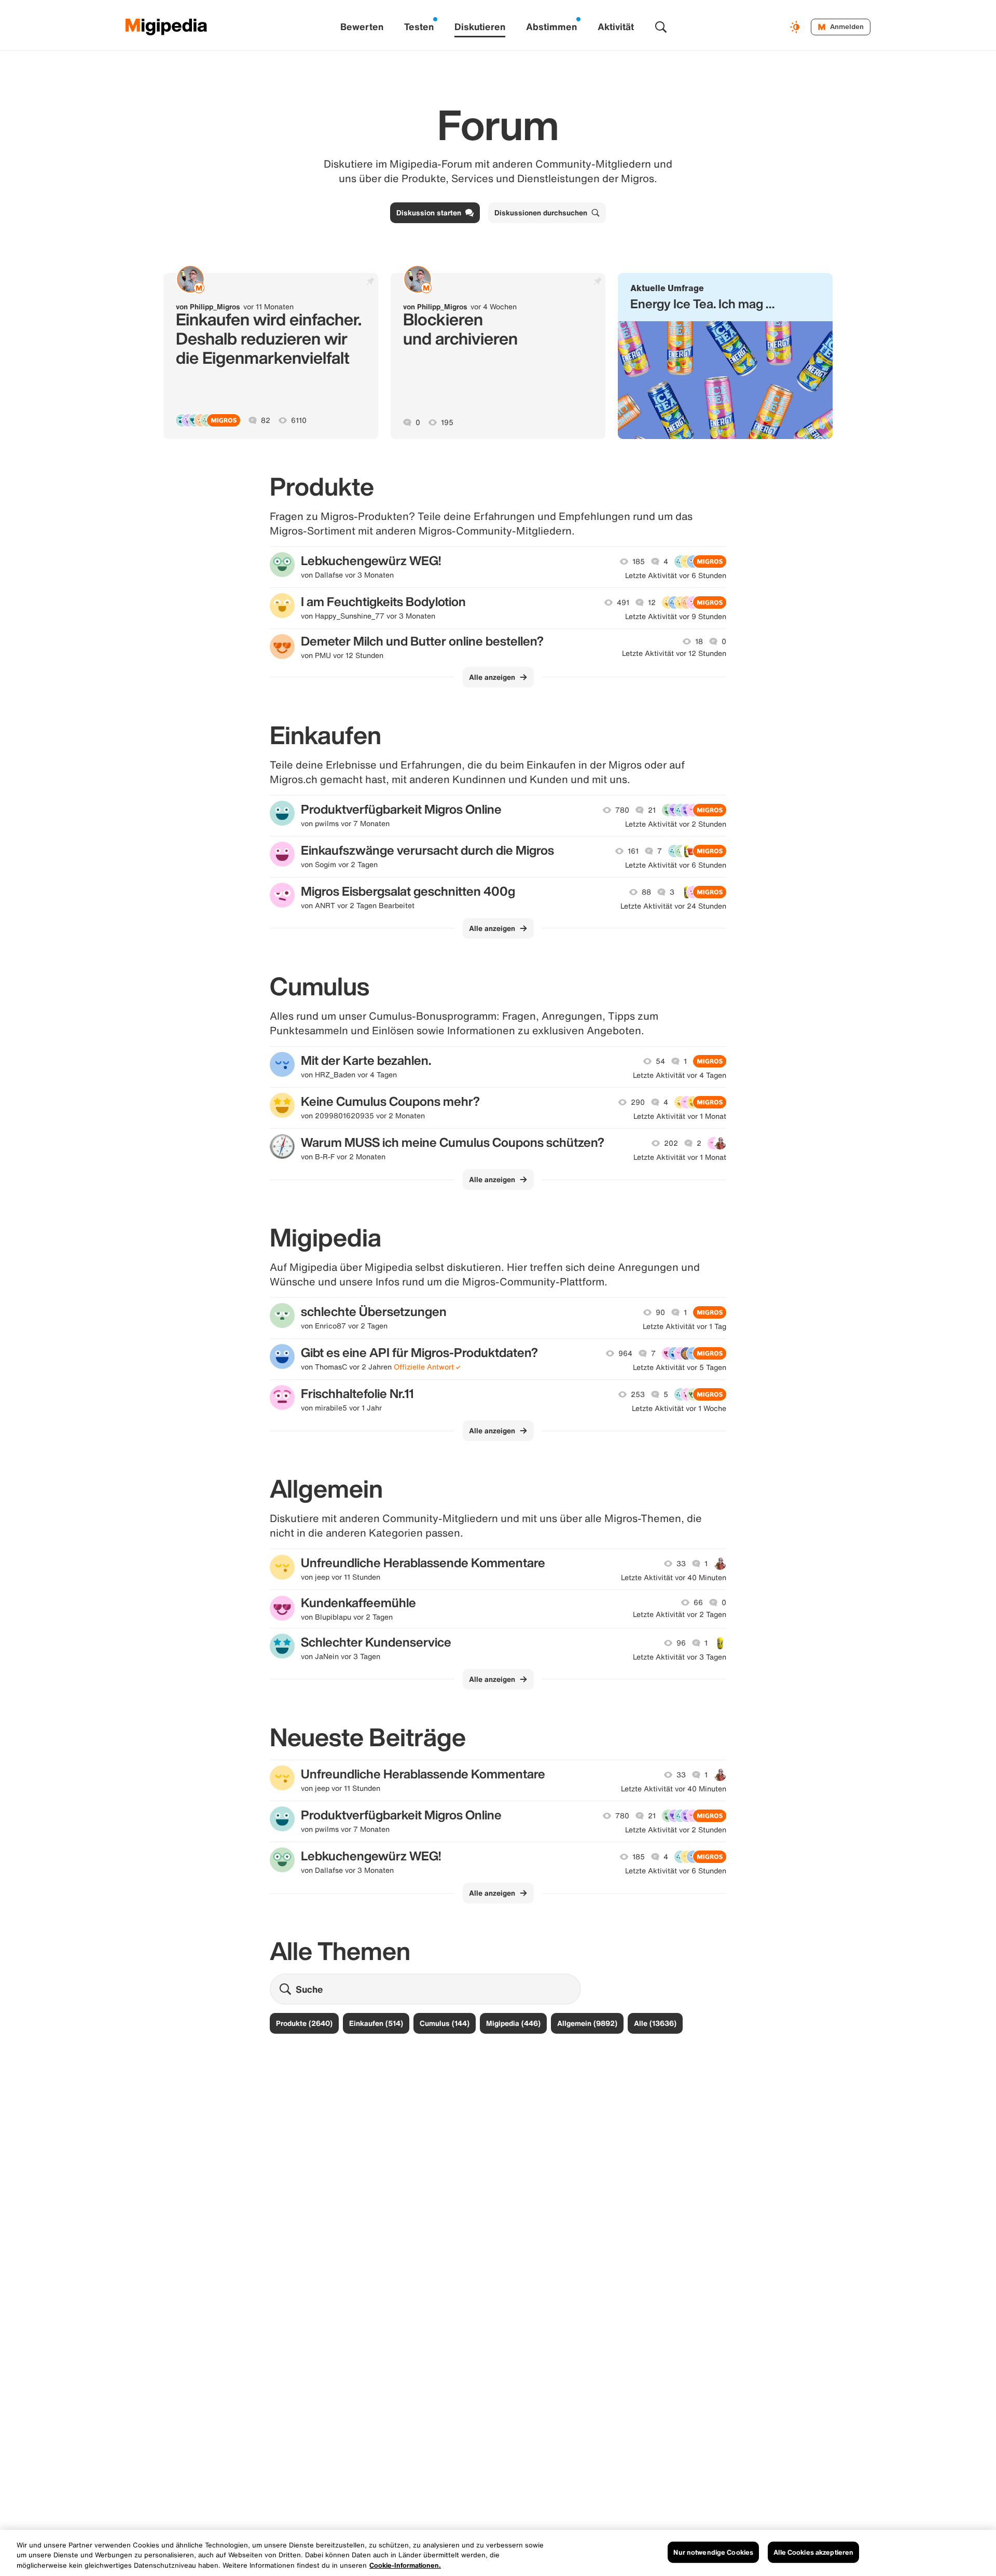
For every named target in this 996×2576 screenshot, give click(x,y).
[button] (725, 356)
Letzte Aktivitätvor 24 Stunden (673, 906)
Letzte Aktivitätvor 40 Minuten (674, 1578)
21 (652, 810)
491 (623, 602)
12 (652, 602)
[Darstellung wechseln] (796, 27)
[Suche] (661, 27)
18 (699, 641)
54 (660, 1061)
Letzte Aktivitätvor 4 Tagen (680, 1075)
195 (447, 422)
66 (698, 1602)
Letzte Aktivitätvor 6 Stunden (676, 576)
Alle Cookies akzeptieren (813, 2552)
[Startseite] (167, 27)
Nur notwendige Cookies (713, 2552)
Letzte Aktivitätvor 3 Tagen (680, 1657)
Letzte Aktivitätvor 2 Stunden (676, 824)
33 (681, 1564)
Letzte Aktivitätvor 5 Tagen (680, 1367)
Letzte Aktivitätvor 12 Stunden (674, 653)
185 (639, 561)
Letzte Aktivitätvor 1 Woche (679, 1408)
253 (638, 1394)
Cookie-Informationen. (405, 2565)
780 (622, 810)
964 (625, 1353)
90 (660, 1312)
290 (638, 1102)
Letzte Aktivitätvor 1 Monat (680, 1116)
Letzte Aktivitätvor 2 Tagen (680, 1614)
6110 (299, 420)
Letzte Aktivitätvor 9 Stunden (676, 616)
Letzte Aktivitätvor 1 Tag (684, 1326)
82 (266, 420)
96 (681, 1643)
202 (671, 1143)
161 (633, 851)
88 (646, 892)
